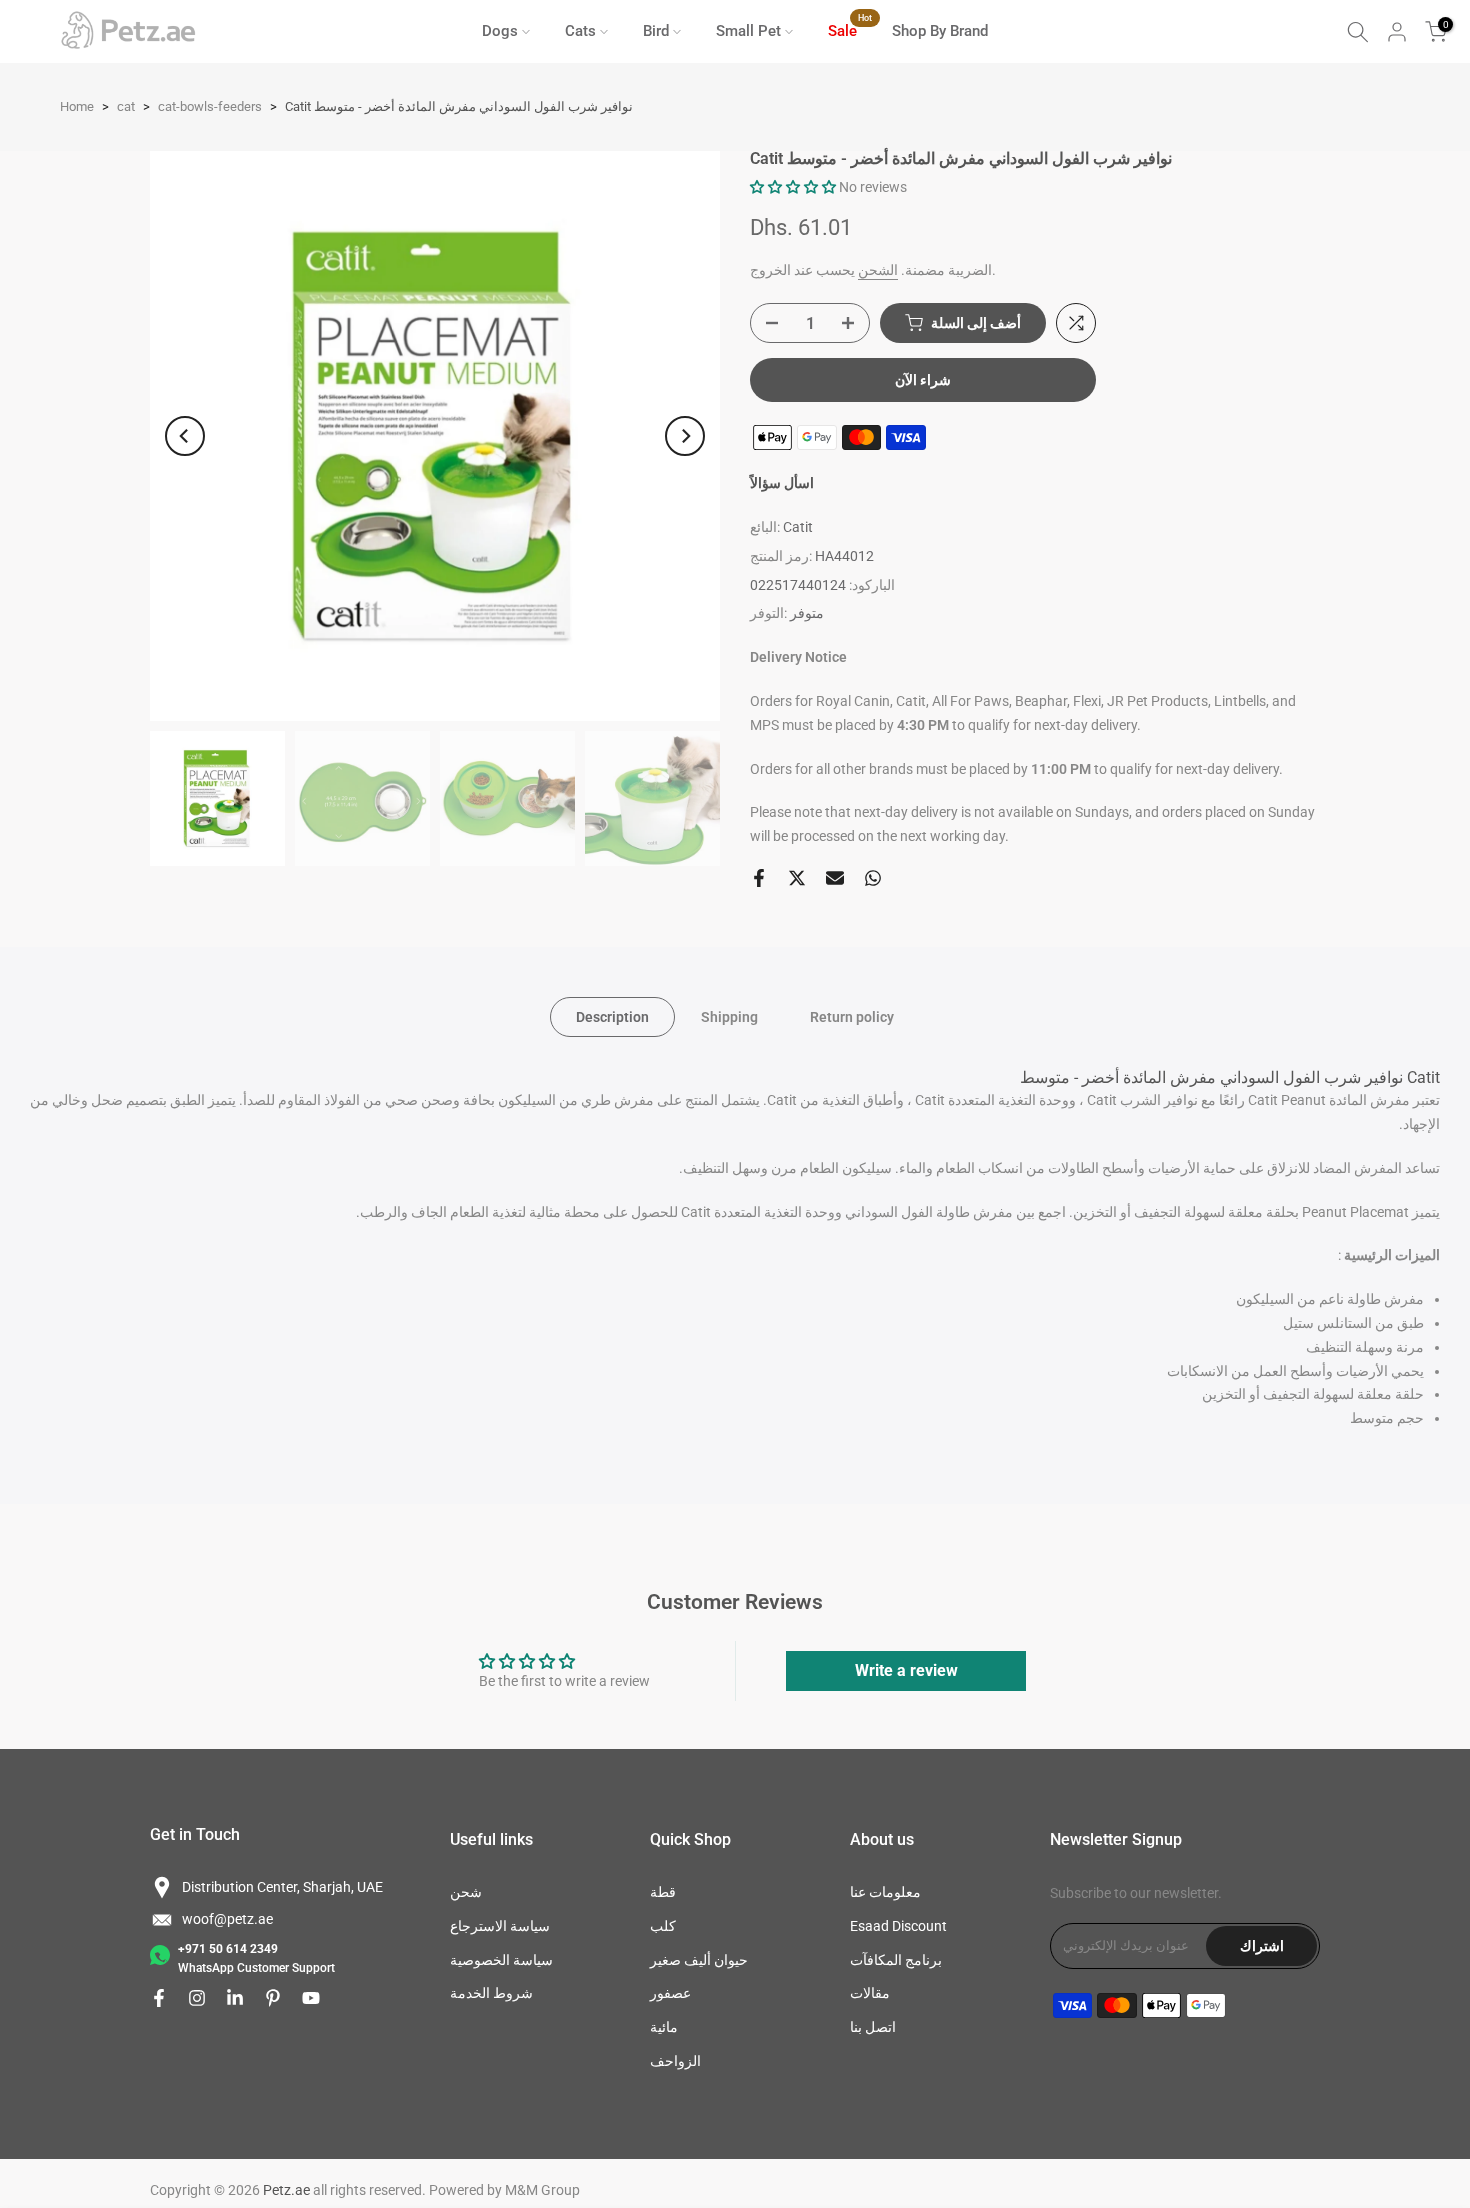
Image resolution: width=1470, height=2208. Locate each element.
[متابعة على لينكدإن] (235, 1998)
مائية (664, 2027)
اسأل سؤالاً (782, 483)
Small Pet (748, 31)
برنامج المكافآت (896, 1960)
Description (612, 1017)
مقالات (870, 1993)
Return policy (852, 1017)
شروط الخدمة (491, 1993)
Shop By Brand (940, 31)
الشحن (878, 270)
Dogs (500, 31)
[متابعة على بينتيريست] (273, 1998)
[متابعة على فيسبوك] (159, 1998)
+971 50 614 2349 (228, 1949)
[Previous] (185, 436)
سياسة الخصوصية (501, 1960)
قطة (663, 1892)
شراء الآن (923, 380)
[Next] (685, 436)
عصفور (670, 1993)
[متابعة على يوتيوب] (311, 1998)
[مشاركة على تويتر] (797, 878)
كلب (663, 1926)
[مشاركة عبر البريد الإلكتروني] (835, 878)
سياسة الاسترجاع (500, 1926)
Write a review (906, 1670)
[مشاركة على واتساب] (873, 878)
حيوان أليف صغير (699, 1960)
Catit (798, 527)
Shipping (729, 1017)
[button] (793, 187)
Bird (656, 31)
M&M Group (542, 2190)
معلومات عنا (885, 1892)
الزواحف (675, 2061)
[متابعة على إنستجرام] (197, 1998)
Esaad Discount (898, 1926)
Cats (580, 31)
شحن (466, 1892)
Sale (850, 29)
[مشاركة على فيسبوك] (759, 878)
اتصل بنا (873, 2027)
